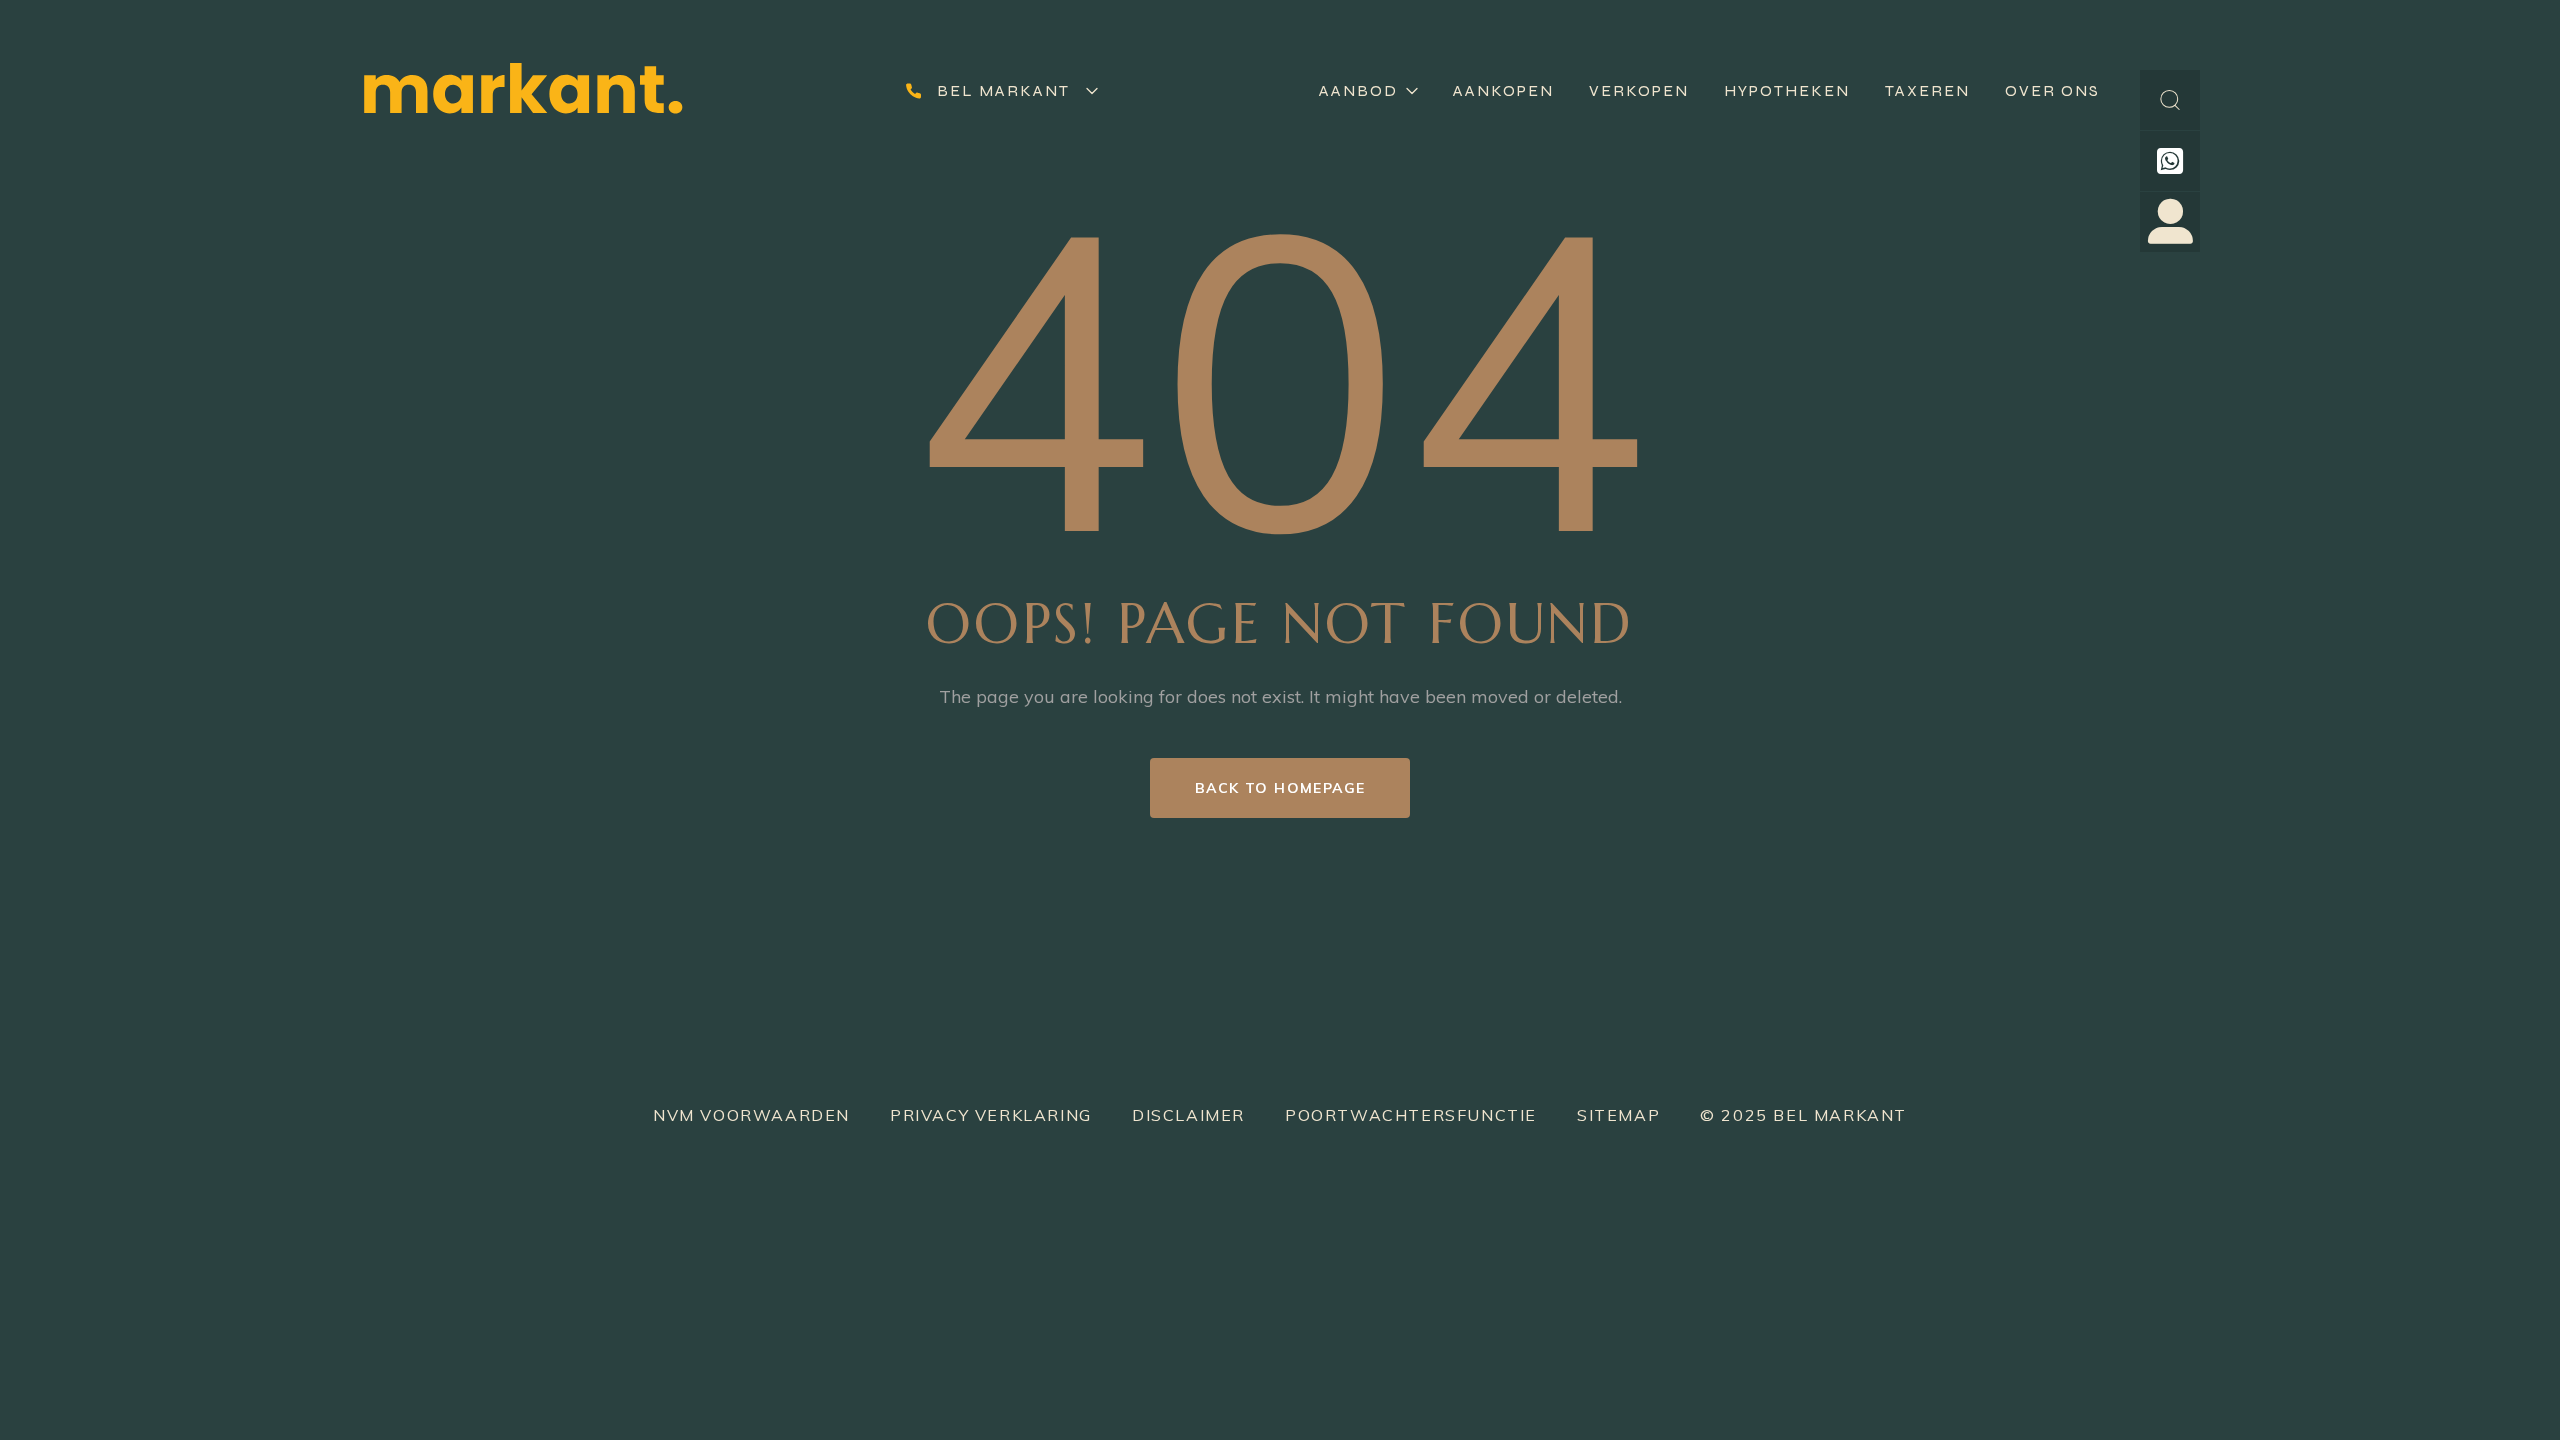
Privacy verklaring (991, 1115)
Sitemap (1618, 1115)
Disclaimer (1188, 1115)
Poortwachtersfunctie (1411, 1115)
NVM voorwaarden (751, 1115)
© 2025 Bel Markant (1803, 1115)
